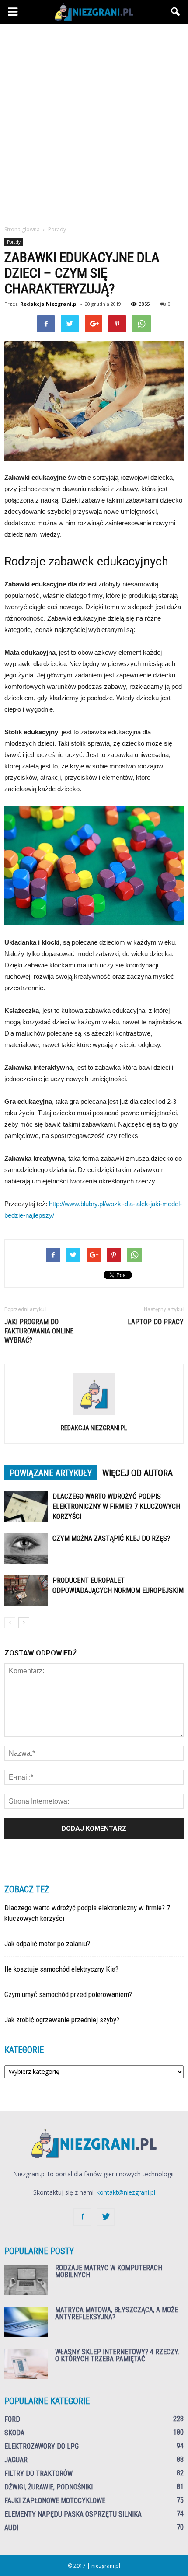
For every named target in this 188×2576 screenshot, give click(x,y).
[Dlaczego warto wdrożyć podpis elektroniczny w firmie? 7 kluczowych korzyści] (26, 1506)
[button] (176, 12)
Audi (11, 2528)
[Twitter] (106, 2217)
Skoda (14, 2433)
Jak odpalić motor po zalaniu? (47, 1944)
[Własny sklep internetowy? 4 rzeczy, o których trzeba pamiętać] (26, 2364)
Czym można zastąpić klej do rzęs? (111, 1538)
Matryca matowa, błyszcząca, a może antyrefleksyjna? (117, 2313)
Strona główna (22, 229)
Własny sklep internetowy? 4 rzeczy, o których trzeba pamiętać (117, 2355)
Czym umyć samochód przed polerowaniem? (68, 1994)
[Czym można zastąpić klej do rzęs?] (26, 1548)
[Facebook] (82, 2217)
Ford (12, 2419)
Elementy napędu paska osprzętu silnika (73, 2514)
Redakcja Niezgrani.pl (49, 304)
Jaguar (16, 2460)
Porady (14, 242)
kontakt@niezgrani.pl (126, 2192)
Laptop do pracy (156, 1322)
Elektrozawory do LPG (42, 2446)
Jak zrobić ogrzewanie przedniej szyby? (62, 2020)
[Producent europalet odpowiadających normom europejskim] (26, 1590)
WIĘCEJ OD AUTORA (138, 1473)
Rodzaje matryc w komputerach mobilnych (109, 2271)
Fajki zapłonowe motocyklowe (55, 2501)
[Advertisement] (94, 127)
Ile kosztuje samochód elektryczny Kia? (61, 1969)
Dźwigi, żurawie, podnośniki (49, 2487)
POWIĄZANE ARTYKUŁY (51, 1473)
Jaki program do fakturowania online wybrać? (39, 1331)
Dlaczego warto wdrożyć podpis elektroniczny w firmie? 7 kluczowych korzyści (116, 1506)
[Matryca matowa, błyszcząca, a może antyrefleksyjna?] (26, 2322)
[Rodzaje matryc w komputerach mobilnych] (26, 2280)
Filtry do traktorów (38, 2473)
